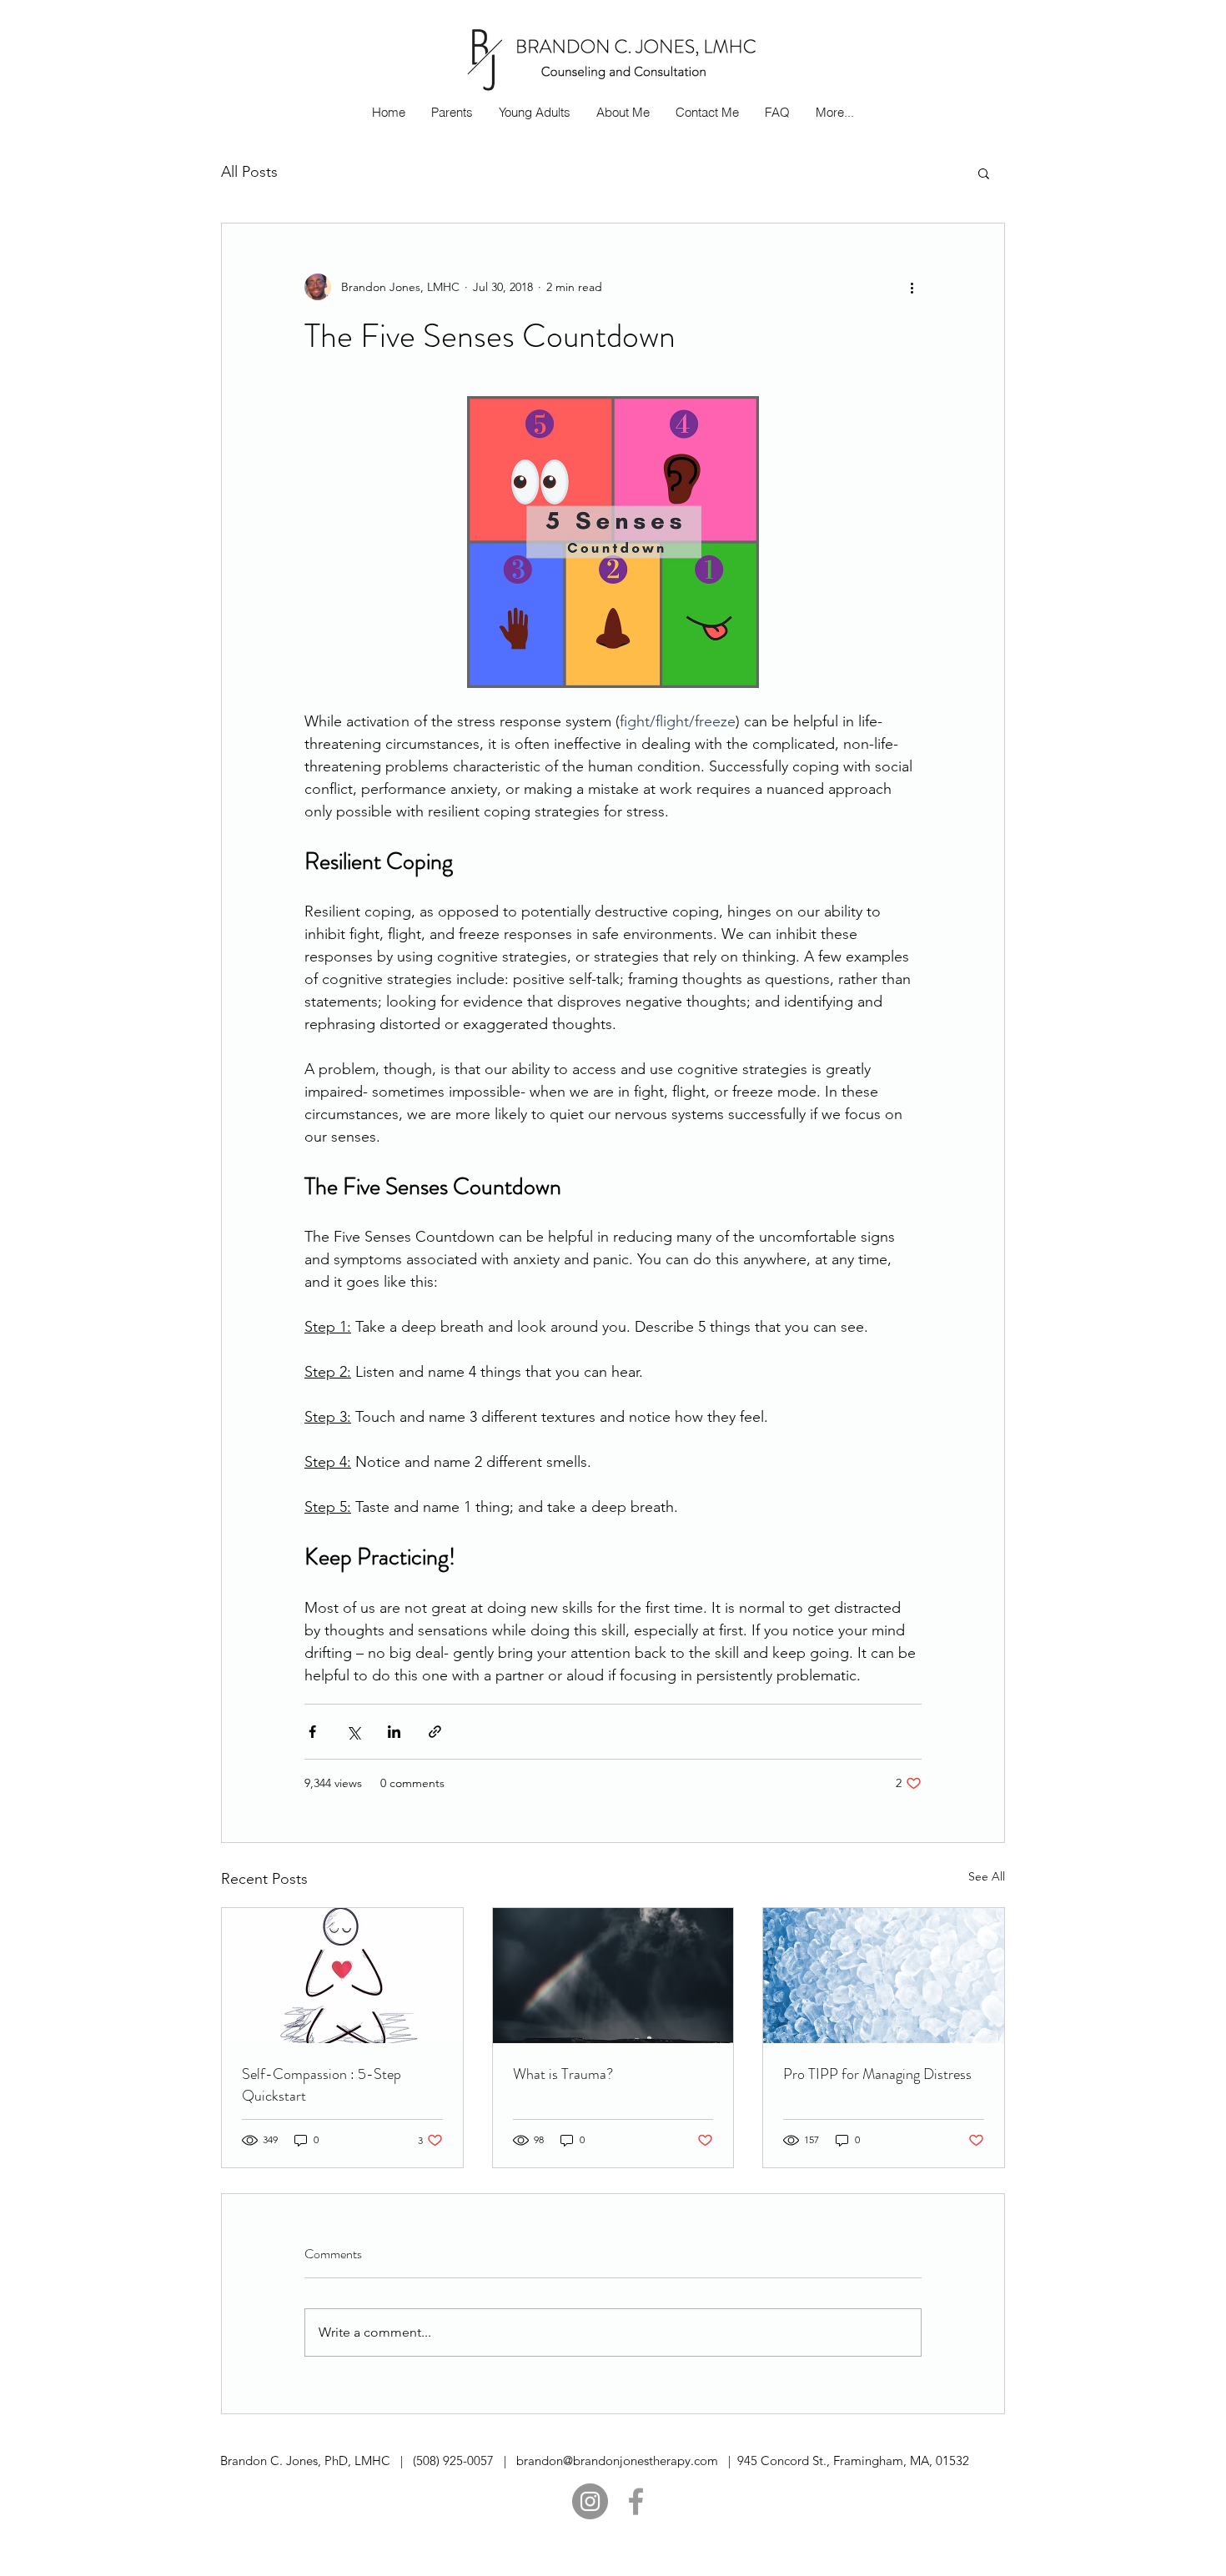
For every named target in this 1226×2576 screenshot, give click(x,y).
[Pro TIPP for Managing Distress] (884, 1976)
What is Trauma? (563, 2074)
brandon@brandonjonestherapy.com (617, 2461)
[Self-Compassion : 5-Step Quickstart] (342, 1976)
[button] (984, 173)
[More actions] (912, 287)
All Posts (249, 172)
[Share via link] (435, 1732)
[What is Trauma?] (613, 1976)
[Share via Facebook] (312, 1732)
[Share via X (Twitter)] (353, 1732)
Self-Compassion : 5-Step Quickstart (322, 2085)
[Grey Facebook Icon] (636, 2501)
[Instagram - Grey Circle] (590, 2501)
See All (987, 1876)
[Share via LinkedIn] (394, 1732)
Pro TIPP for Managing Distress (877, 2074)
